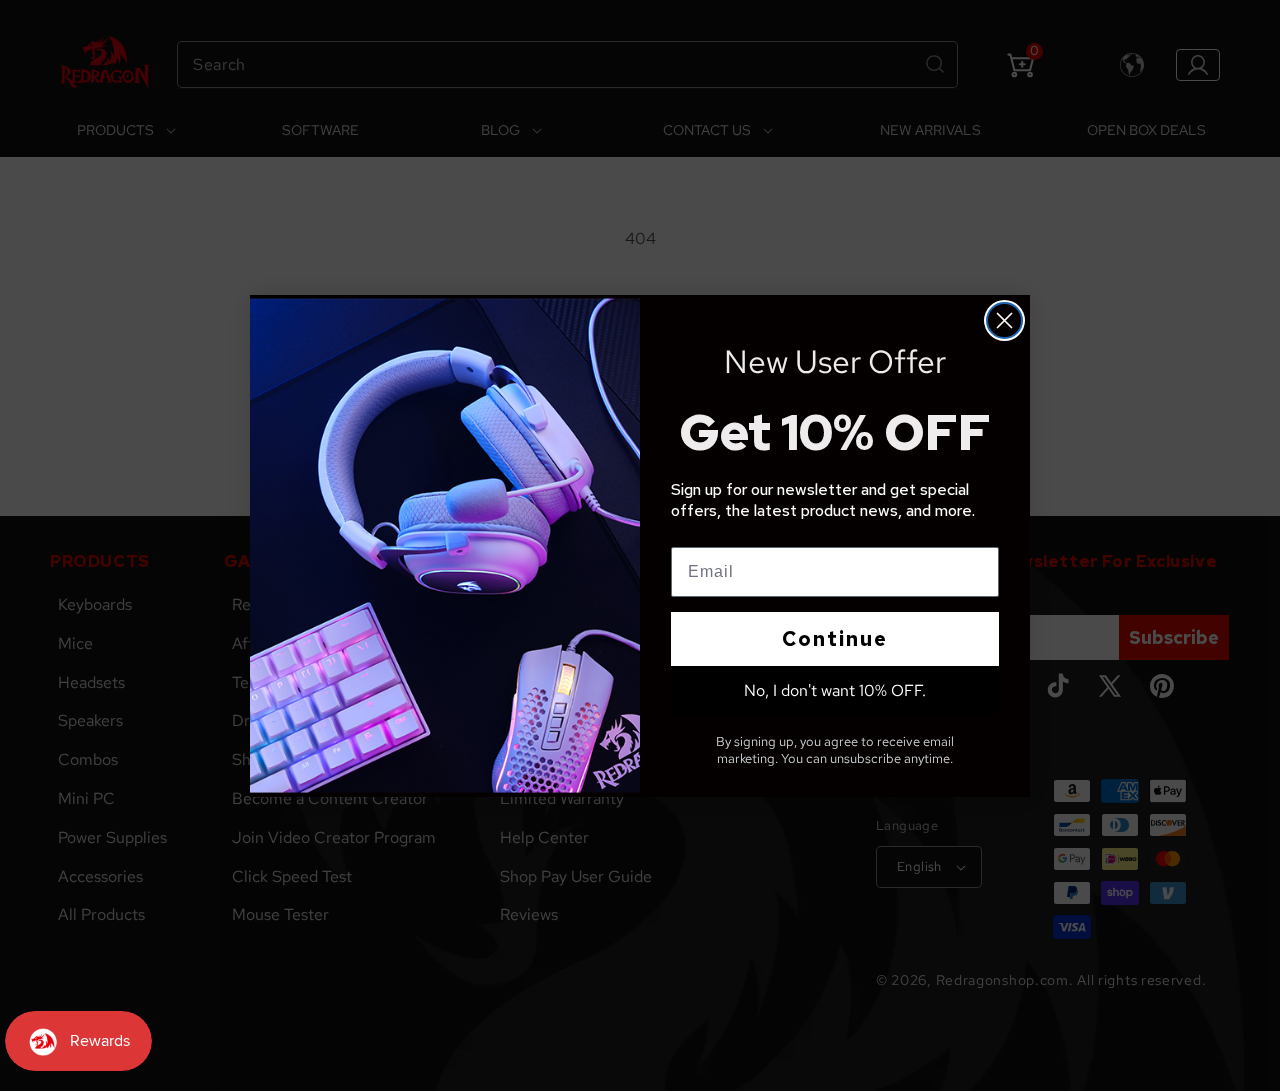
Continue (835, 639)
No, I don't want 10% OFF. (835, 690)
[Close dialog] (1004, 320)
